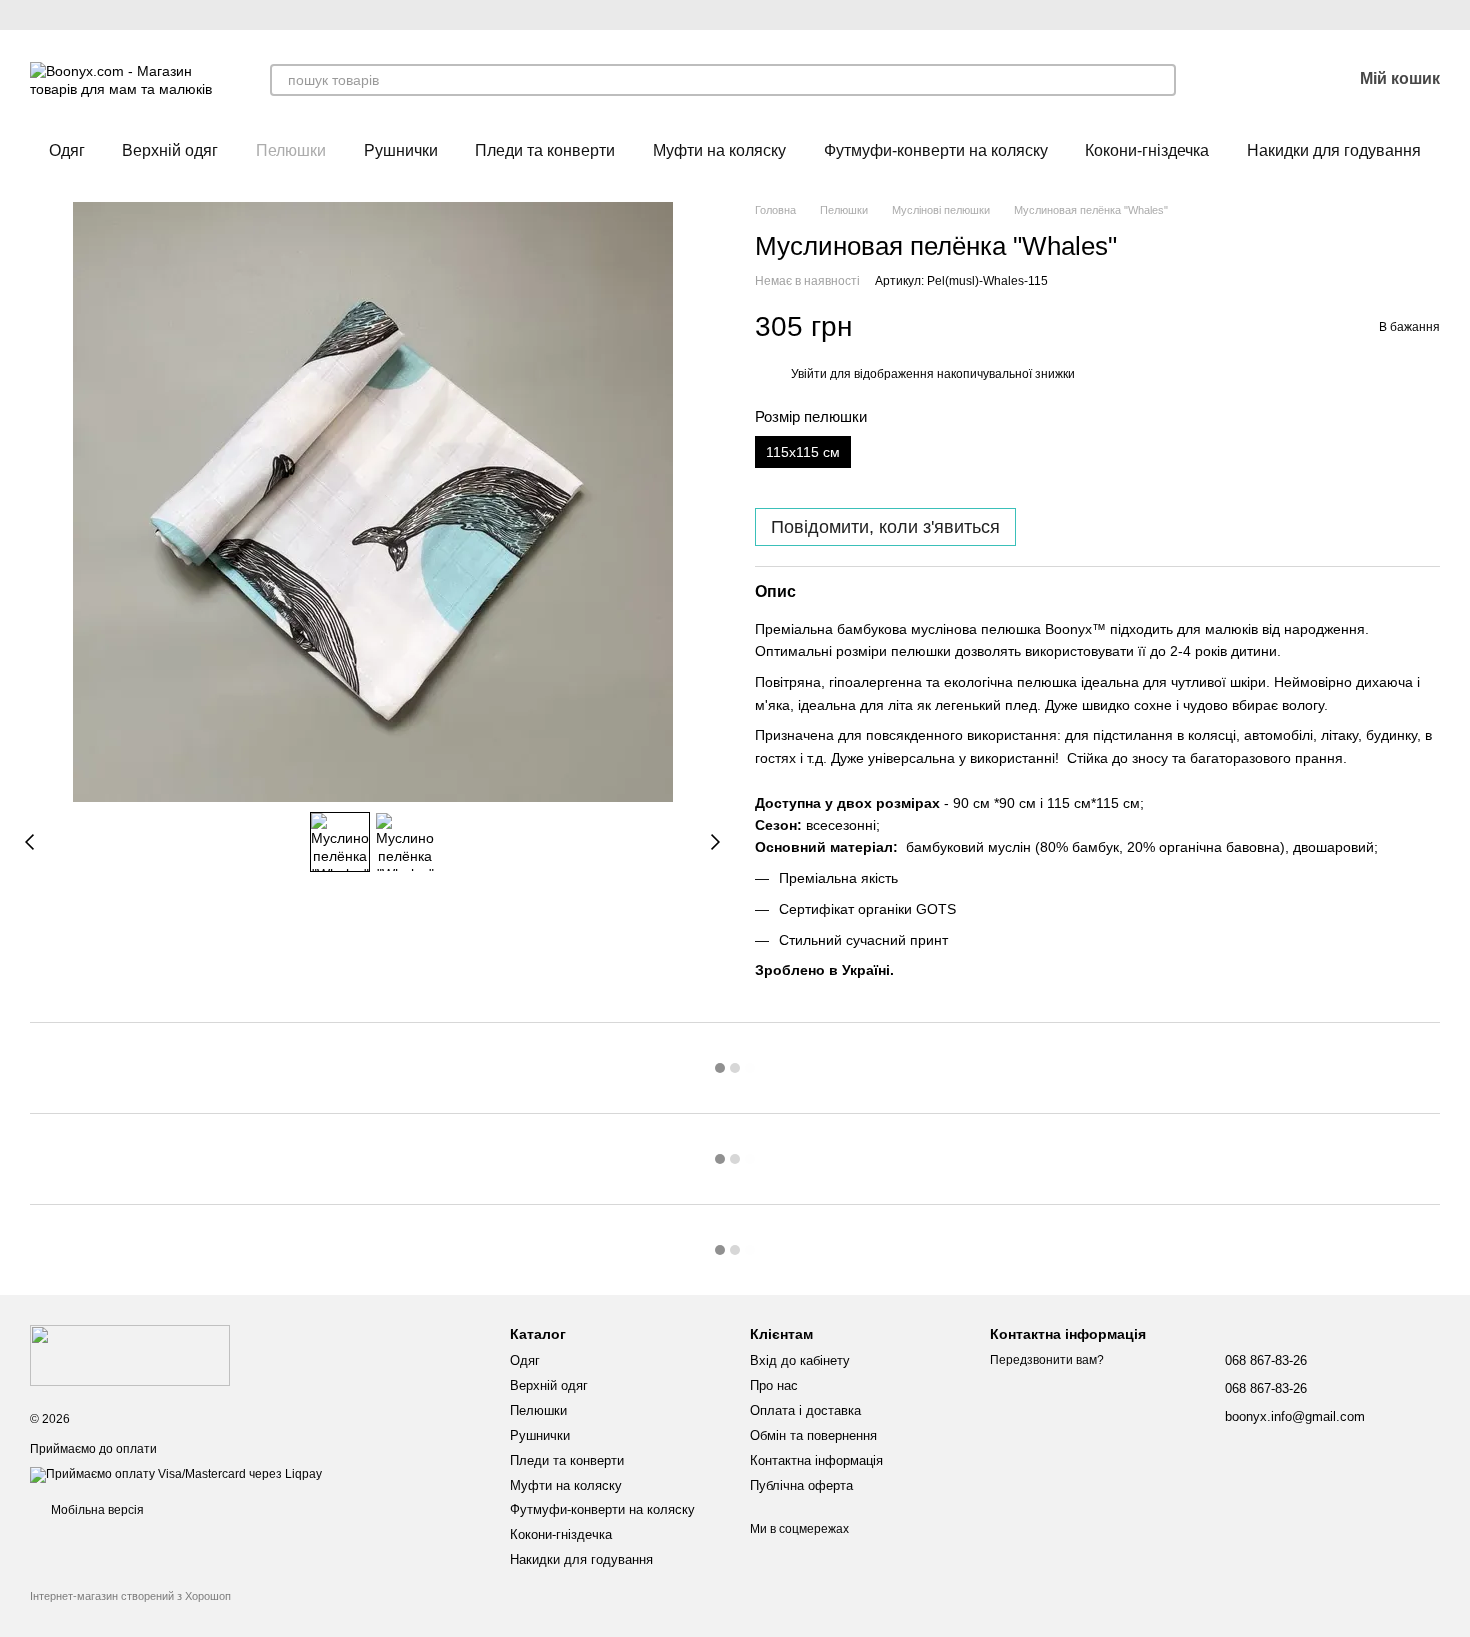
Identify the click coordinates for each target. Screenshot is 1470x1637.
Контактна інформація (816, 1460)
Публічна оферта (801, 1485)
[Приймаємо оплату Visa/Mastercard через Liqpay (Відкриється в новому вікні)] (176, 1475)
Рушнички (401, 150)
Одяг (67, 150)
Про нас (774, 1385)
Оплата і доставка (805, 1410)
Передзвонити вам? (1047, 1360)
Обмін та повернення (813, 1435)
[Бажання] (1284, 80)
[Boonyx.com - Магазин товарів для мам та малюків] (130, 1355)
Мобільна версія (96, 1510)
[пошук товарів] (1160, 80)
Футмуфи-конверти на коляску (936, 150)
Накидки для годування (1334, 150)
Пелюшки (291, 150)
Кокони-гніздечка (1147, 150)
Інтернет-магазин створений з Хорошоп (130, 1596)
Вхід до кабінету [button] (800, 1360)
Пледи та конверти (545, 150)
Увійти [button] (809, 374)
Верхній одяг (170, 150)
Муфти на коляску (719, 150)
